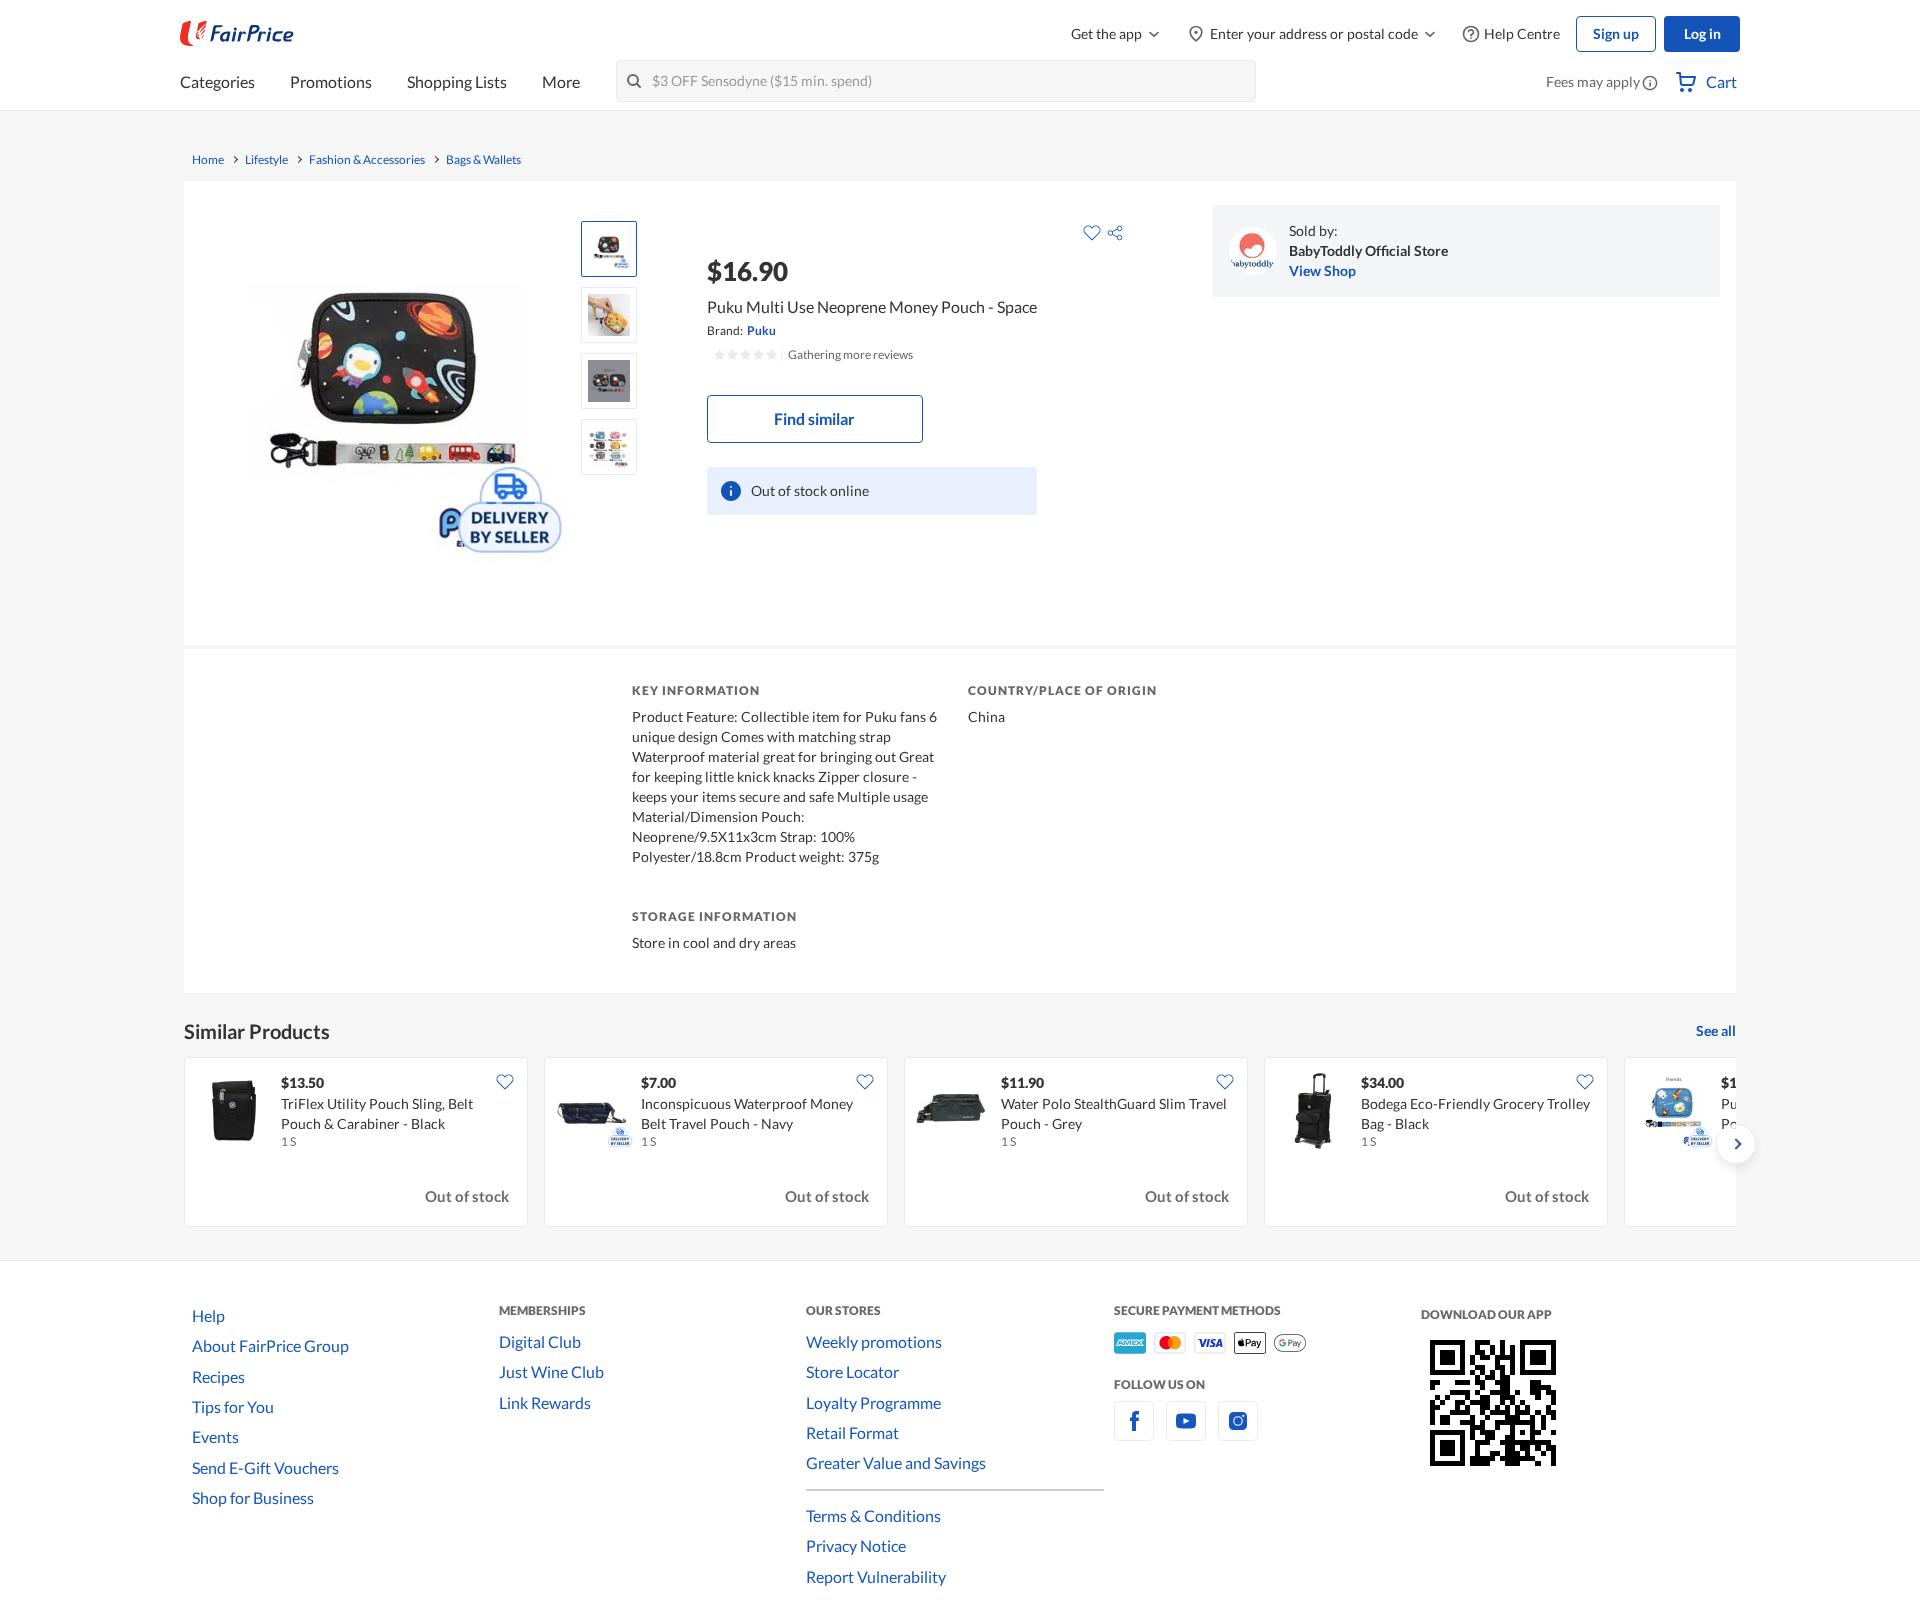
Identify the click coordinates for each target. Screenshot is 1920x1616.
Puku (761, 330)
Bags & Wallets (483, 160)
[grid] (960, 1144)
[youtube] (1186, 1432)
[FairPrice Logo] (237, 34)
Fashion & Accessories (367, 160)
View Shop (1322, 270)
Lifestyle (266, 160)
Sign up (1616, 33)
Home (208, 160)
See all (1716, 1030)
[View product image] (609, 249)
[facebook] (1134, 1432)
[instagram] (1238, 1432)
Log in (1702, 33)
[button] (1650, 84)
